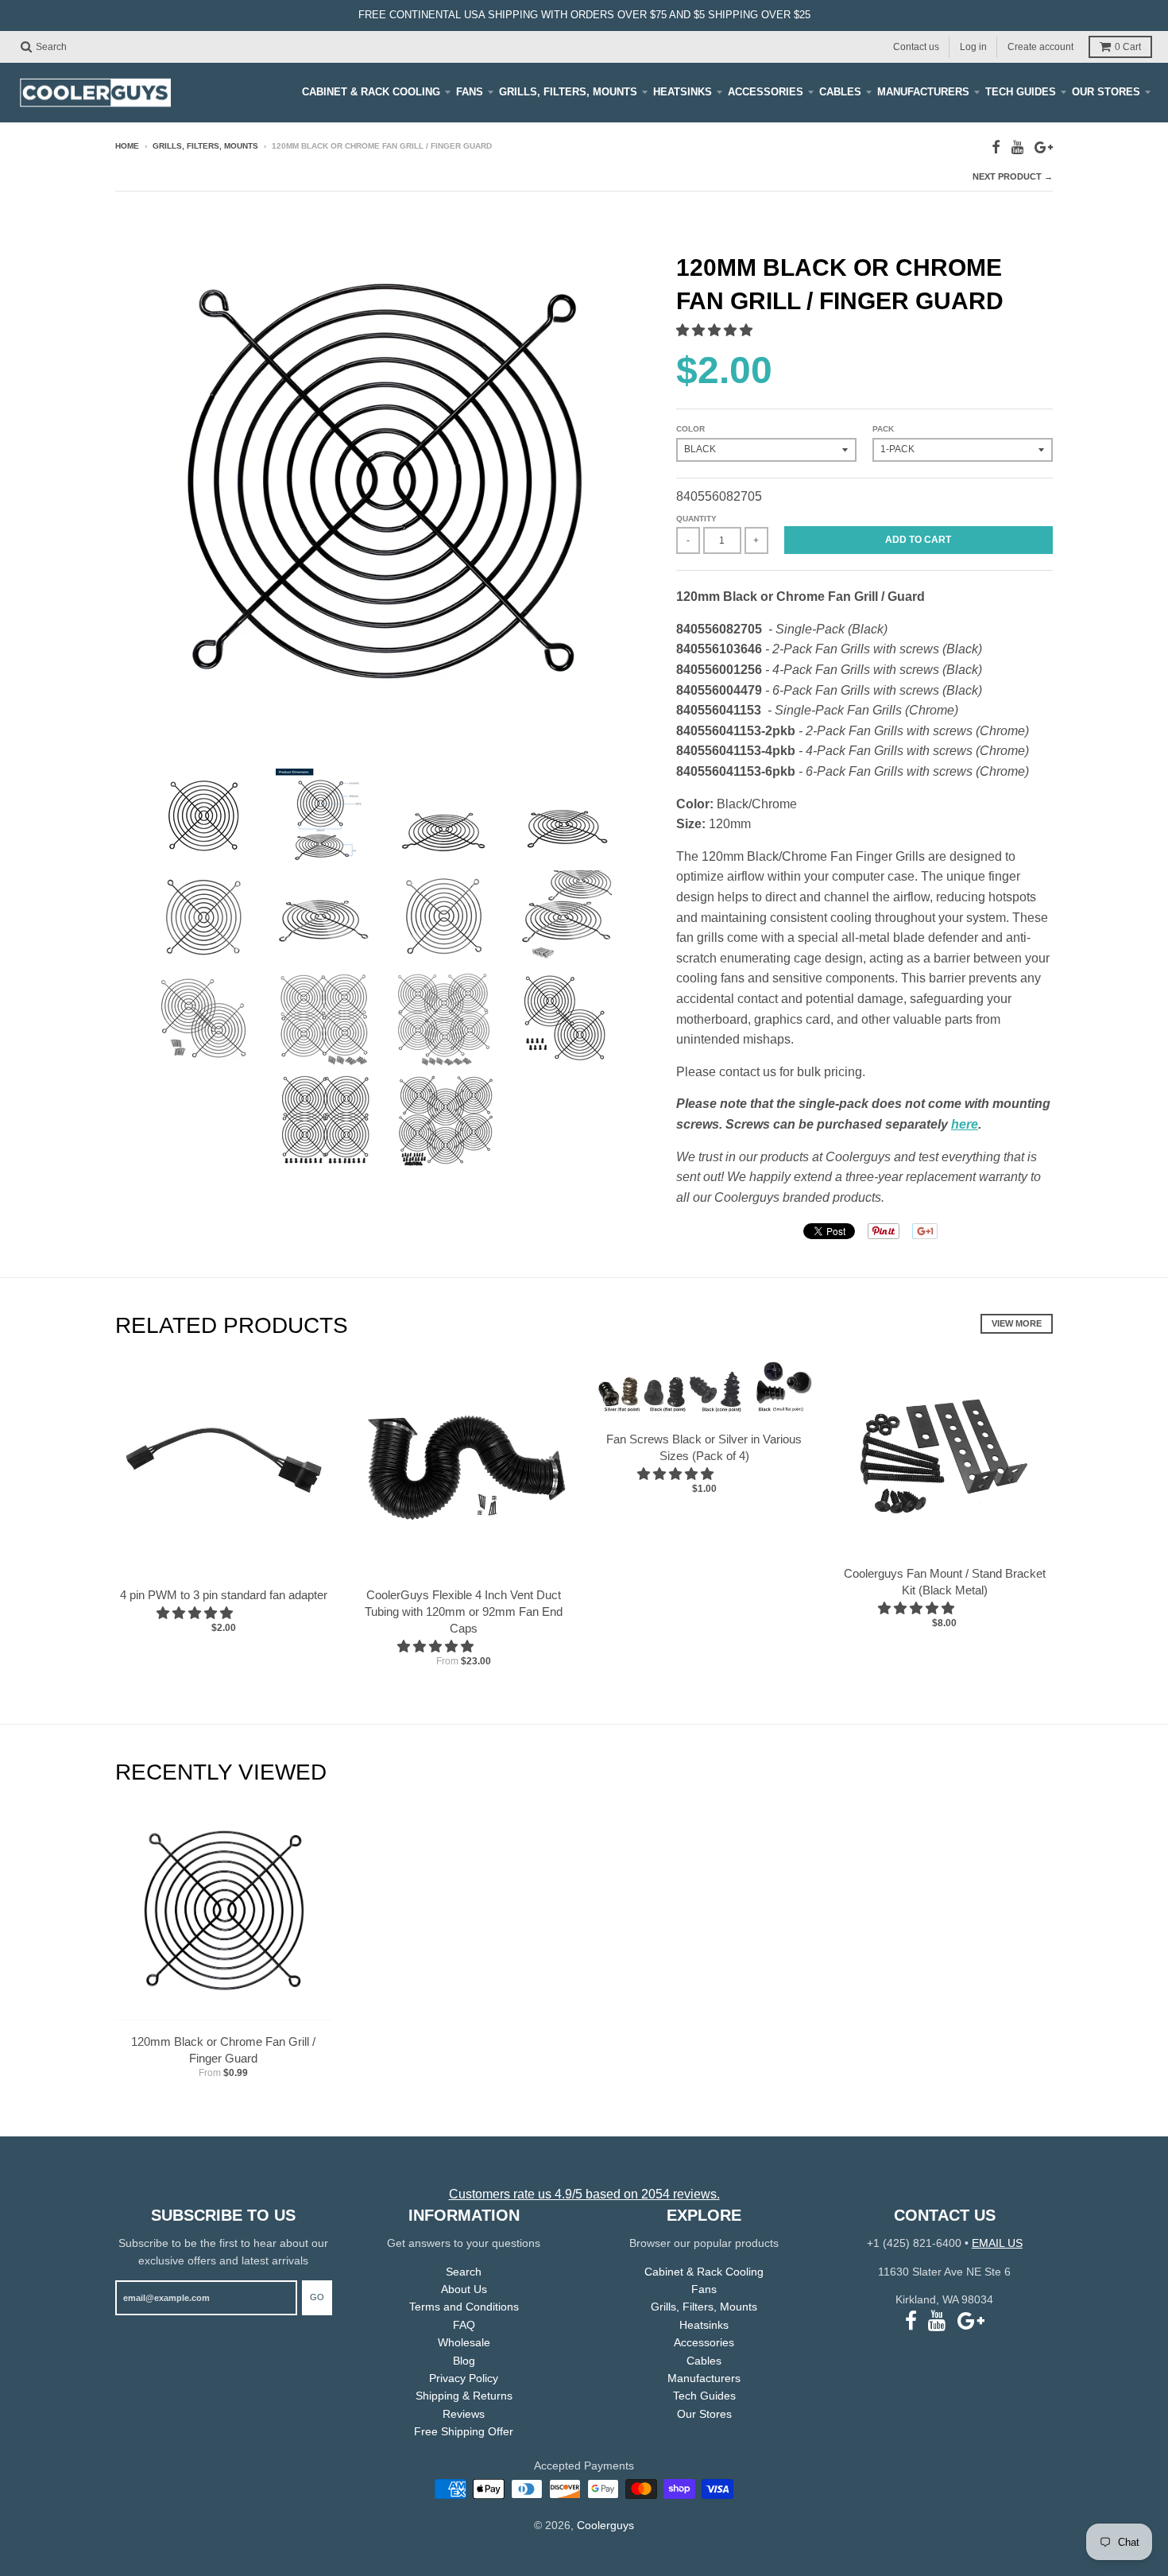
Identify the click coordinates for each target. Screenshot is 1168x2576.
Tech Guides (1021, 92)
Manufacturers (923, 92)
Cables (840, 92)
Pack (883, 429)
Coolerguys (605, 2525)
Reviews (464, 2414)
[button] (716, 330)
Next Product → (1013, 176)
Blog (464, 2361)
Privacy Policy (464, 2378)
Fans (470, 92)
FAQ (464, 2325)
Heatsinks (683, 92)
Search (464, 2272)
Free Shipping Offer (464, 2431)
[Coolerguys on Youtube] (1017, 147)
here (965, 1124)
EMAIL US (997, 2243)
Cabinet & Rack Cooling (371, 92)
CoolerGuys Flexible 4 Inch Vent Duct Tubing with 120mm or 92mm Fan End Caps (464, 1611)
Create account (1040, 46)
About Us (464, 2289)
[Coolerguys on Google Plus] (1044, 147)
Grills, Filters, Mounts (568, 92)
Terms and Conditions (464, 2307)
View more (1017, 1323)
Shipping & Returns (464, 2396)
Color (690, 429)
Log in (973, 46)
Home (127, 146)
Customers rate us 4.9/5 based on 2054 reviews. (584, 2194)
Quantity (696, 519)
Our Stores (1106, 92)
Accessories (766, 92)
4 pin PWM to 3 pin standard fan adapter (224, 1595)
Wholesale (464, 2342)
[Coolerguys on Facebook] (996, 147)
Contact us (916, 46)
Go (317, 2297)
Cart (1128, 47)
